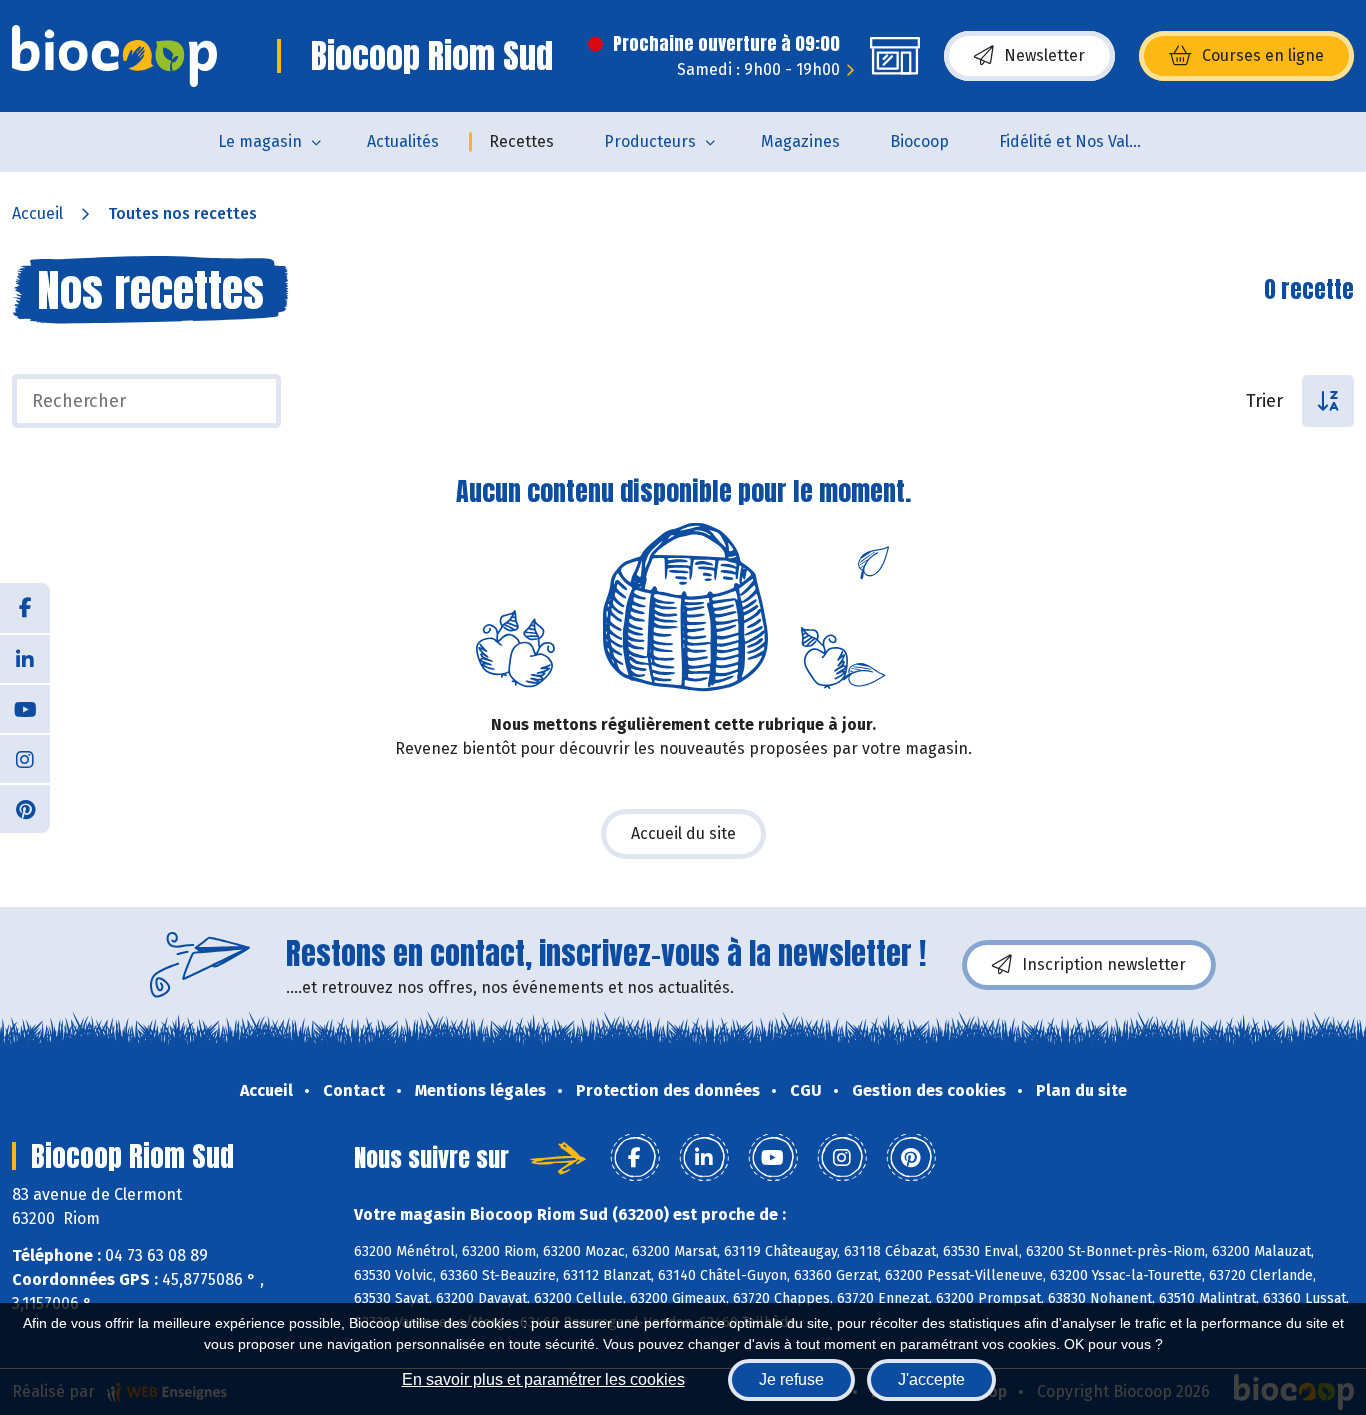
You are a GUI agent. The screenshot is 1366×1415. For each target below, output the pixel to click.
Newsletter (1044, 55)
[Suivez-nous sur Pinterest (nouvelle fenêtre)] (25, 808)
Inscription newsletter (1104, 964)
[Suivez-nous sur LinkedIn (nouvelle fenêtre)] (25, 658)
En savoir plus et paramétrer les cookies (543, 1379)
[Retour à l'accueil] (114, 56)
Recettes (521, 141)
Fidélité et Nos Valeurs (1080, 141)
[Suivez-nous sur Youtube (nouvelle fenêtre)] (25, 708)
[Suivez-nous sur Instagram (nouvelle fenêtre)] (25, 758)
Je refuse (791, 1379)
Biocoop (919, 141)
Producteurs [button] (650, 141)
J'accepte (931, 1379)
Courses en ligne (1263, 55)
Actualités (403, 141)
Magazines (800, 141)
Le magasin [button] (260, 141)
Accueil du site (683, 833)
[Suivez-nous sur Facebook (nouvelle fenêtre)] (25, 608)
